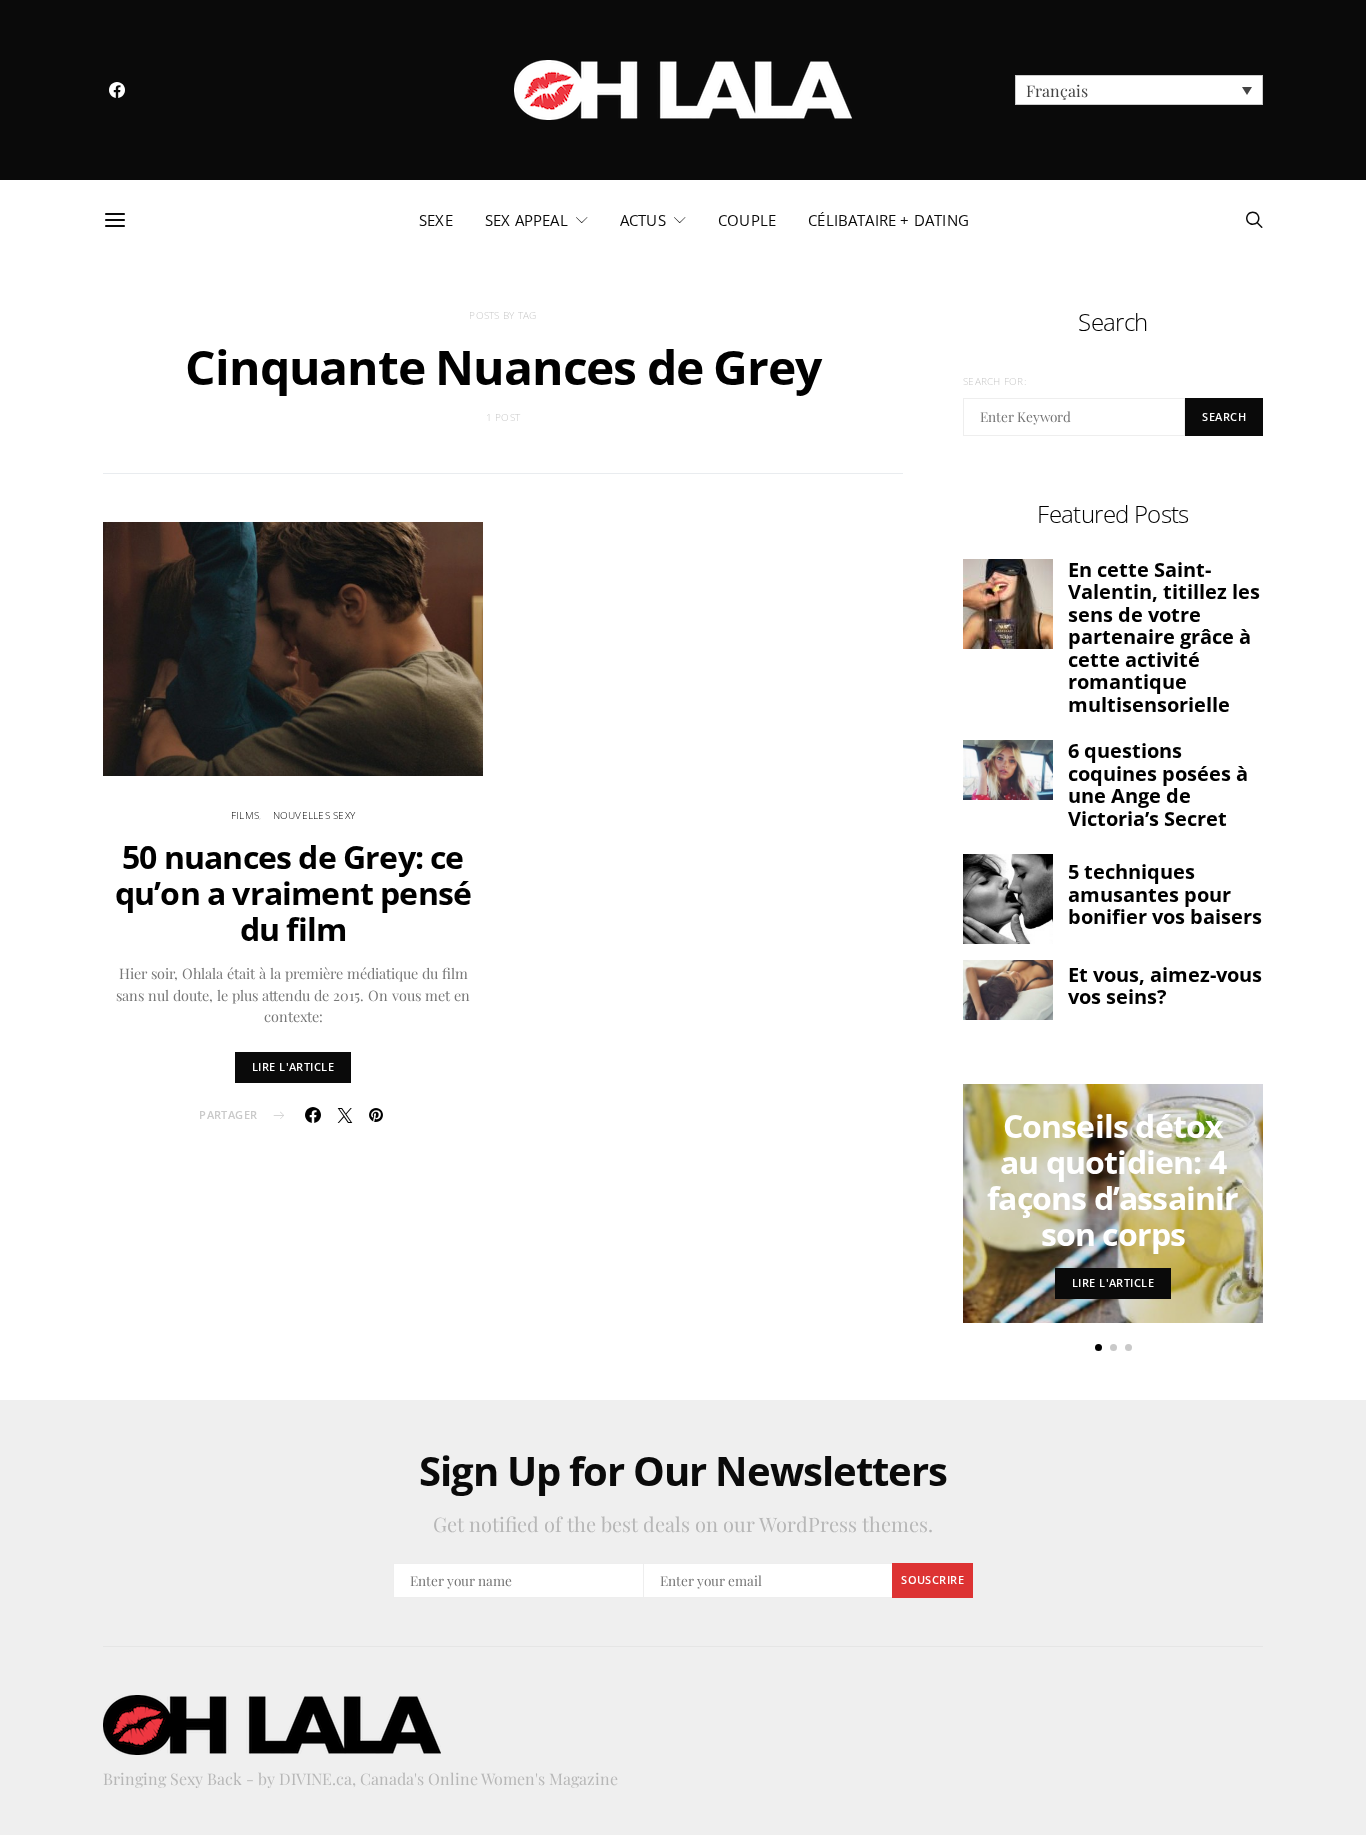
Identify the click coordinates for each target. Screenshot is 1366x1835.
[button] (1139, 90)
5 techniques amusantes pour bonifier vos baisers (1165, 894)
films (245, 815)
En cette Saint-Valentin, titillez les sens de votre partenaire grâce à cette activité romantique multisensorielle (1164, 637)
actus (643, 220)
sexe (436, 220)
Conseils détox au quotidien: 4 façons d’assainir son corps (1112, 1179)
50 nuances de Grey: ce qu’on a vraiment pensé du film (293, 892)
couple (747, 220)
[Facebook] (117, 90)
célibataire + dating (888, 220)
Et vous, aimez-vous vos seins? (1165, 986)
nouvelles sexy (314, 815)
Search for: (994, 381)
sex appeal (526, 220)
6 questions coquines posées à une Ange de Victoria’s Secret (1158, 784)
